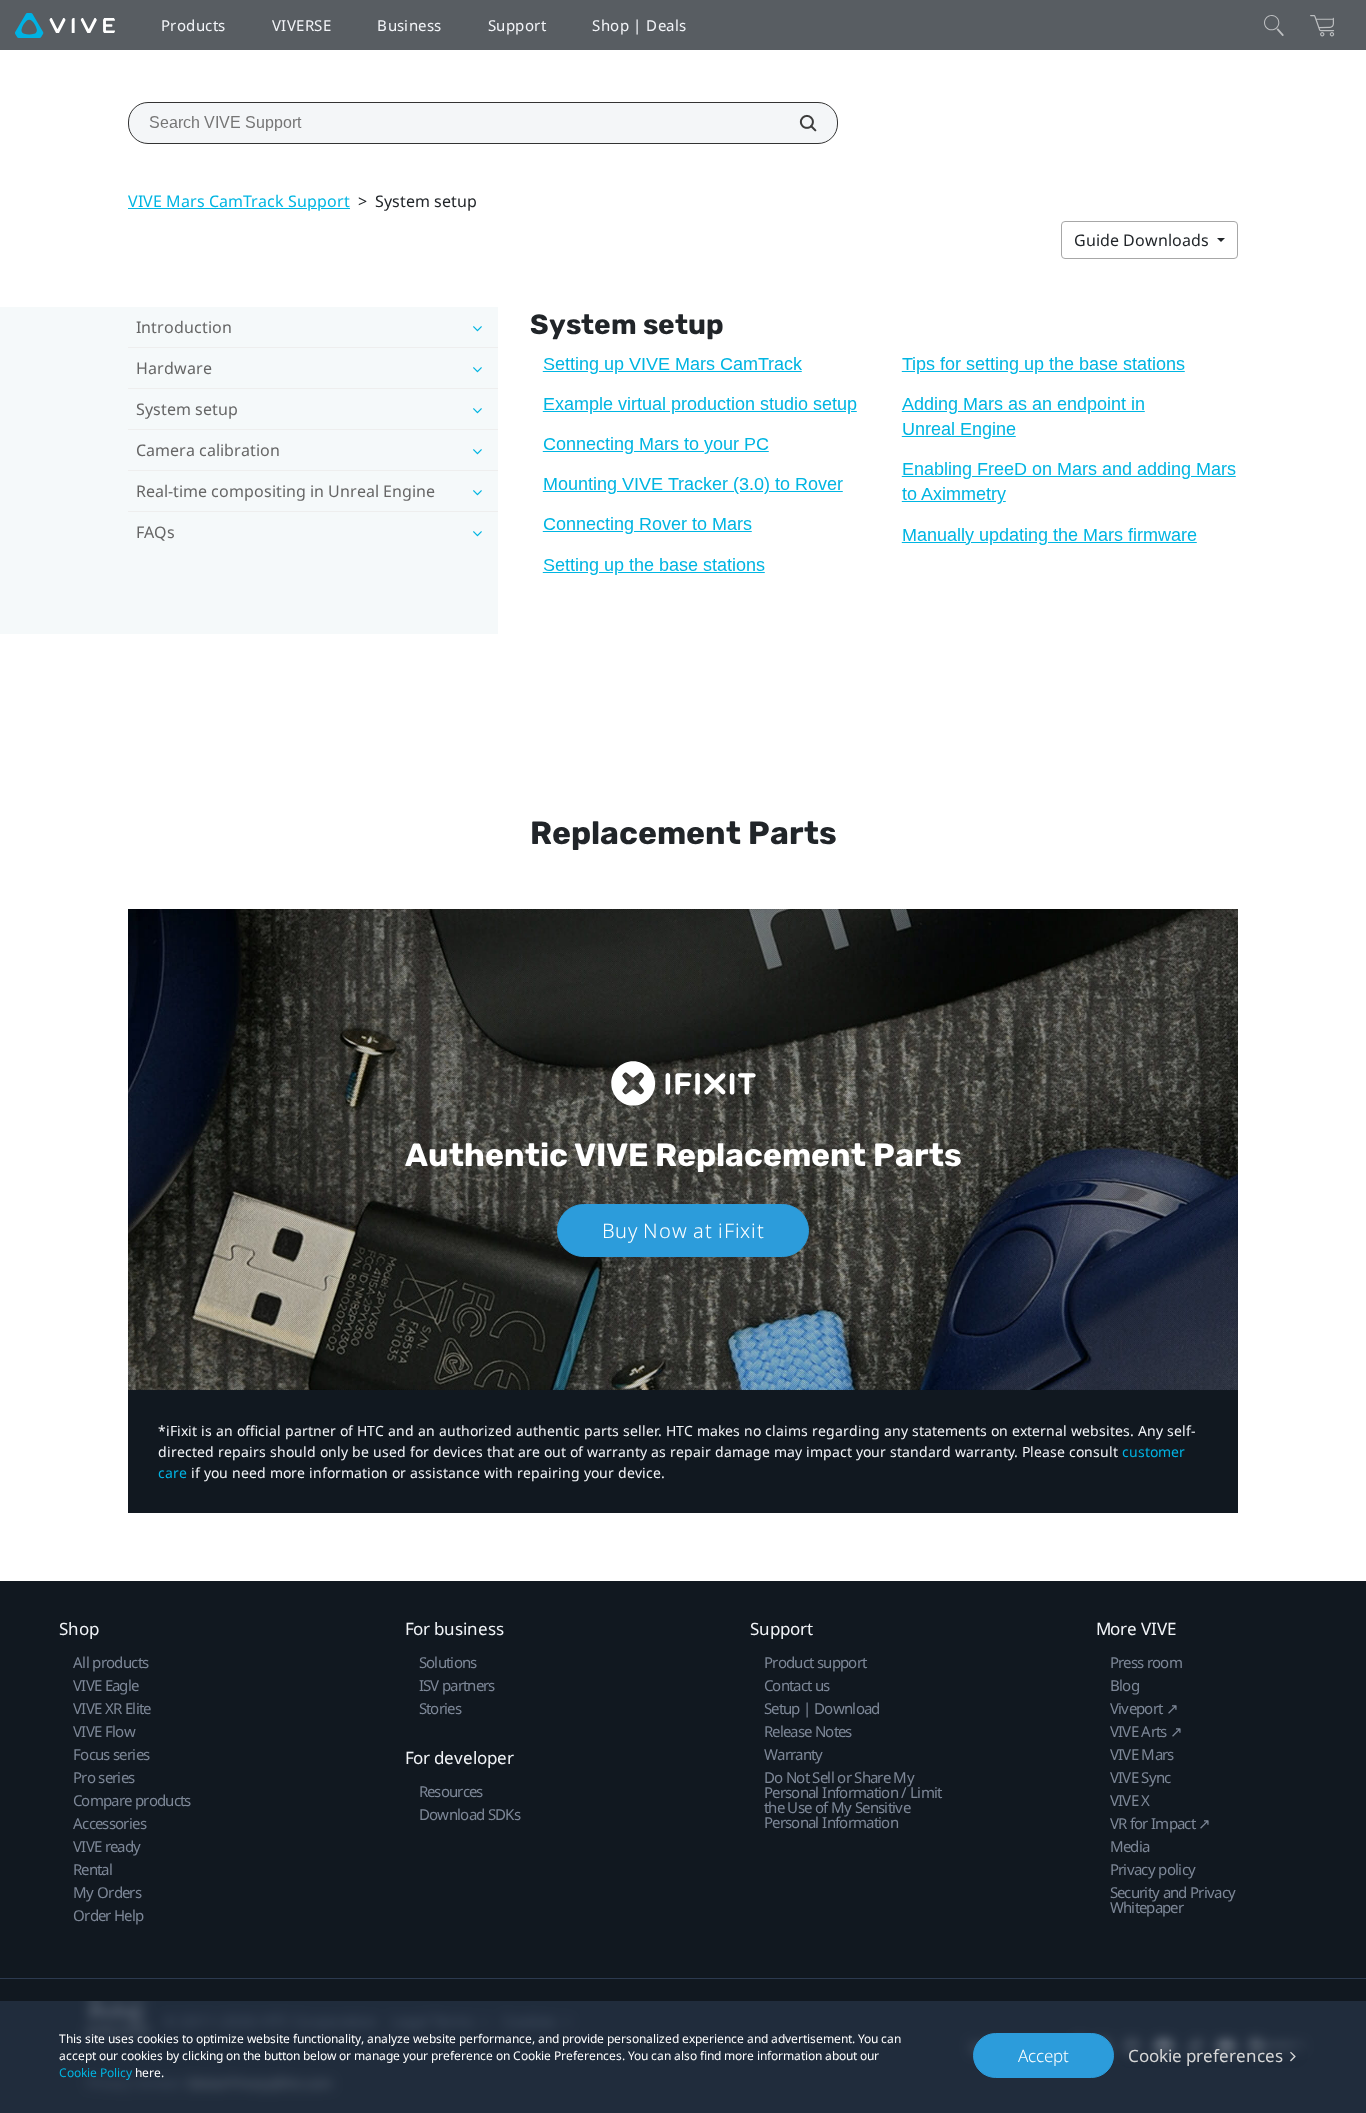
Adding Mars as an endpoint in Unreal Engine (1023, 416)
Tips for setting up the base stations (1043, 364)
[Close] (1274, 25)
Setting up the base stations (654, 565)
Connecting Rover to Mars (647, 524)
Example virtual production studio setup (700, 404)
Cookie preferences (1205, 2055)
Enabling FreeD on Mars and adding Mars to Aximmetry (1069, 481)
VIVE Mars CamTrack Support (239, 201)
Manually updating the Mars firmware (1049, 535)
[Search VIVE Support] (797, 123)
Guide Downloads (1143, 240)
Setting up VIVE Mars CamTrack (672, 364)
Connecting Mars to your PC (656, 444)
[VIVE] (65, 25)
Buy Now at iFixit (683, 1230)
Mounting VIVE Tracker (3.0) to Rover (693, 484)
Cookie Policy (95, 2072)
